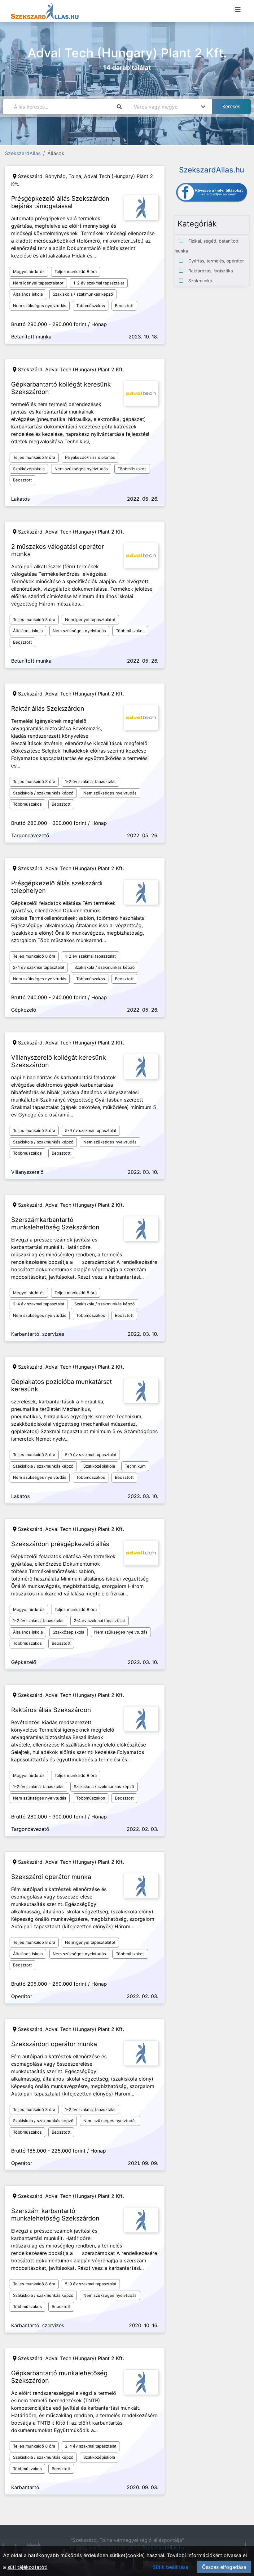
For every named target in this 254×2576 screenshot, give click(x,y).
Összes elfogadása (224, 2567)
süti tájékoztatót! (27, 2567)
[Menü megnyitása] (238, 10)
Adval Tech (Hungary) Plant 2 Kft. (85, 369)
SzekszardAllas (23, 153)
